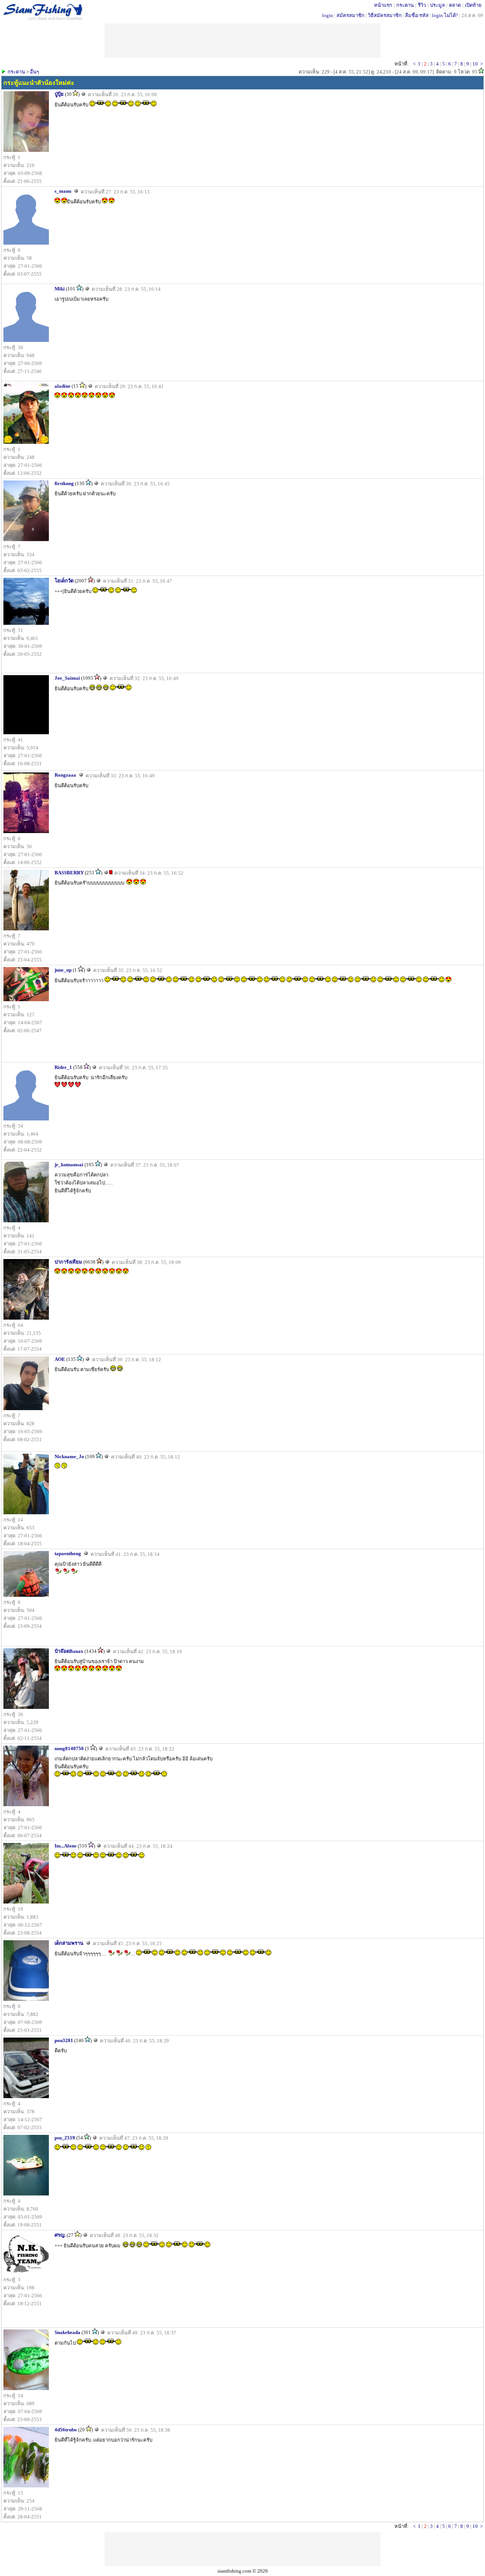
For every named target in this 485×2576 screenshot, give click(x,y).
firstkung (64, 483)
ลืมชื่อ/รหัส (417, 15)
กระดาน (405, 5)
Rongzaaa (65, 775)
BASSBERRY (69, 873)
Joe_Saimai (67, 678)
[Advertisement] (242, 2549)
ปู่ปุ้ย (59, 94)
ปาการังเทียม (68, 1262)
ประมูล (437, 5)
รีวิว (422, 5)
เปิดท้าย (473, 5)
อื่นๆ (34, 72)
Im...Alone (66, 1846)
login (328, 15)
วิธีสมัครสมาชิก (385, 15)
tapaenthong (68, 1553)
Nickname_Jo (69, 1457)
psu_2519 (65, 2138)
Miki (60, 289)
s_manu (63, 191)
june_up (63, 970)
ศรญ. (60, 2235)
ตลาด (455, 5)
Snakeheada (67, 2332)
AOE (60, 1359)
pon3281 (64, 2040)
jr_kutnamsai (69, 1165)
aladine (63, 386)
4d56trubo (66, 2430)
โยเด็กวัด (64, 581)
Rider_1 (63, 1067)
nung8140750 (69, 1748)
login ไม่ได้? (445, 15)
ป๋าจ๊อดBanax (69, 1651)
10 (475, 64)
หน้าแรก (383, 5)
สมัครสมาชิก (350, 15)
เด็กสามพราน (69, 1943)
